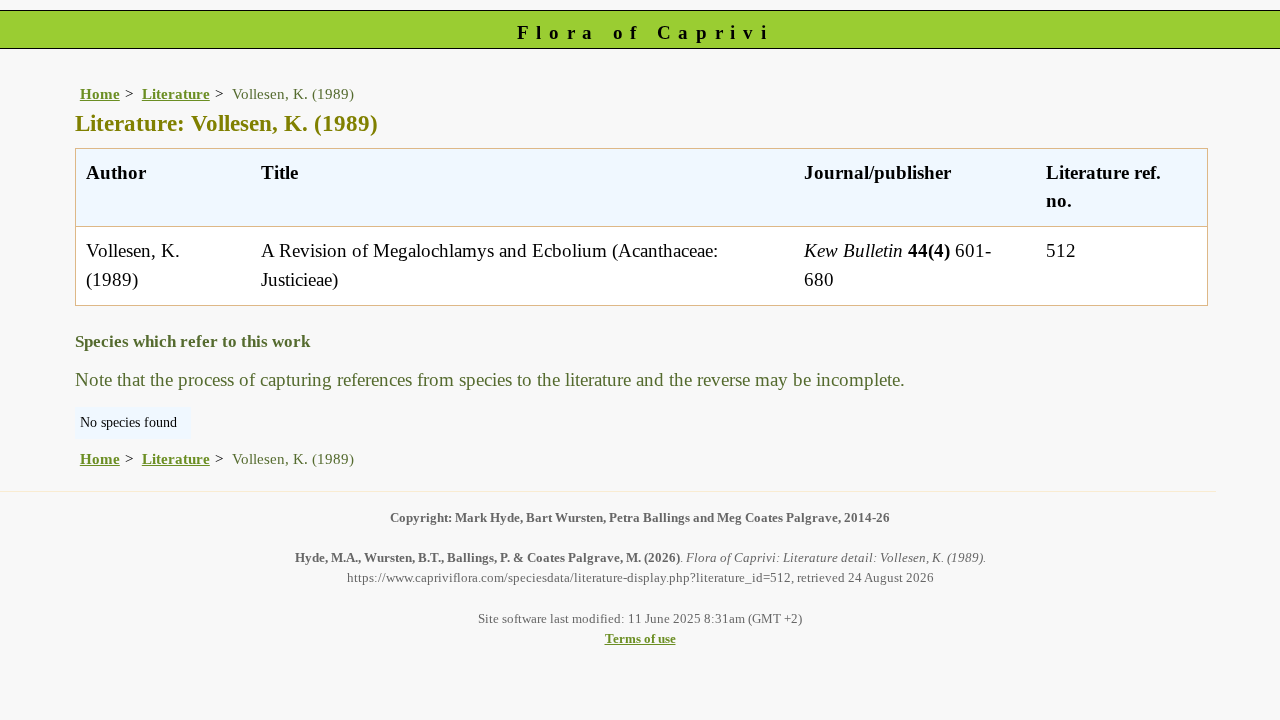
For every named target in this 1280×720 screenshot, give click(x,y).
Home (100, 93)
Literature (176, 93)
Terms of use (640, 638)
